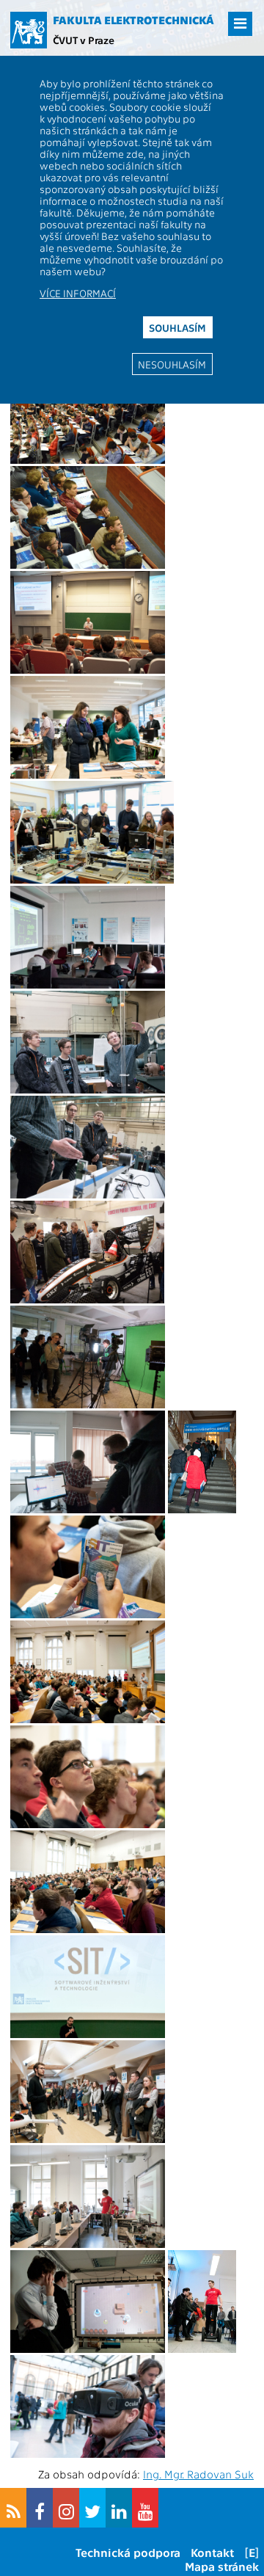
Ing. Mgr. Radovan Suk (198, 2474)
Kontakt (212, 2552)
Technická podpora (128, 2552)
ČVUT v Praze (84, 40)
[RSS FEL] (13, 2508)
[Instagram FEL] (66, 2508)
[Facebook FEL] (40, 2508)
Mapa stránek (222, 2566)
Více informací (78, 293)
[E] (252, 2552)
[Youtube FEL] (145, 2508)
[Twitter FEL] (92, 2508)
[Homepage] (29, 30)
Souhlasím (177, 327)
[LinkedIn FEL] (119, 2508)
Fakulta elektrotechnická (133, 20)
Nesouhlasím (172, 364)
